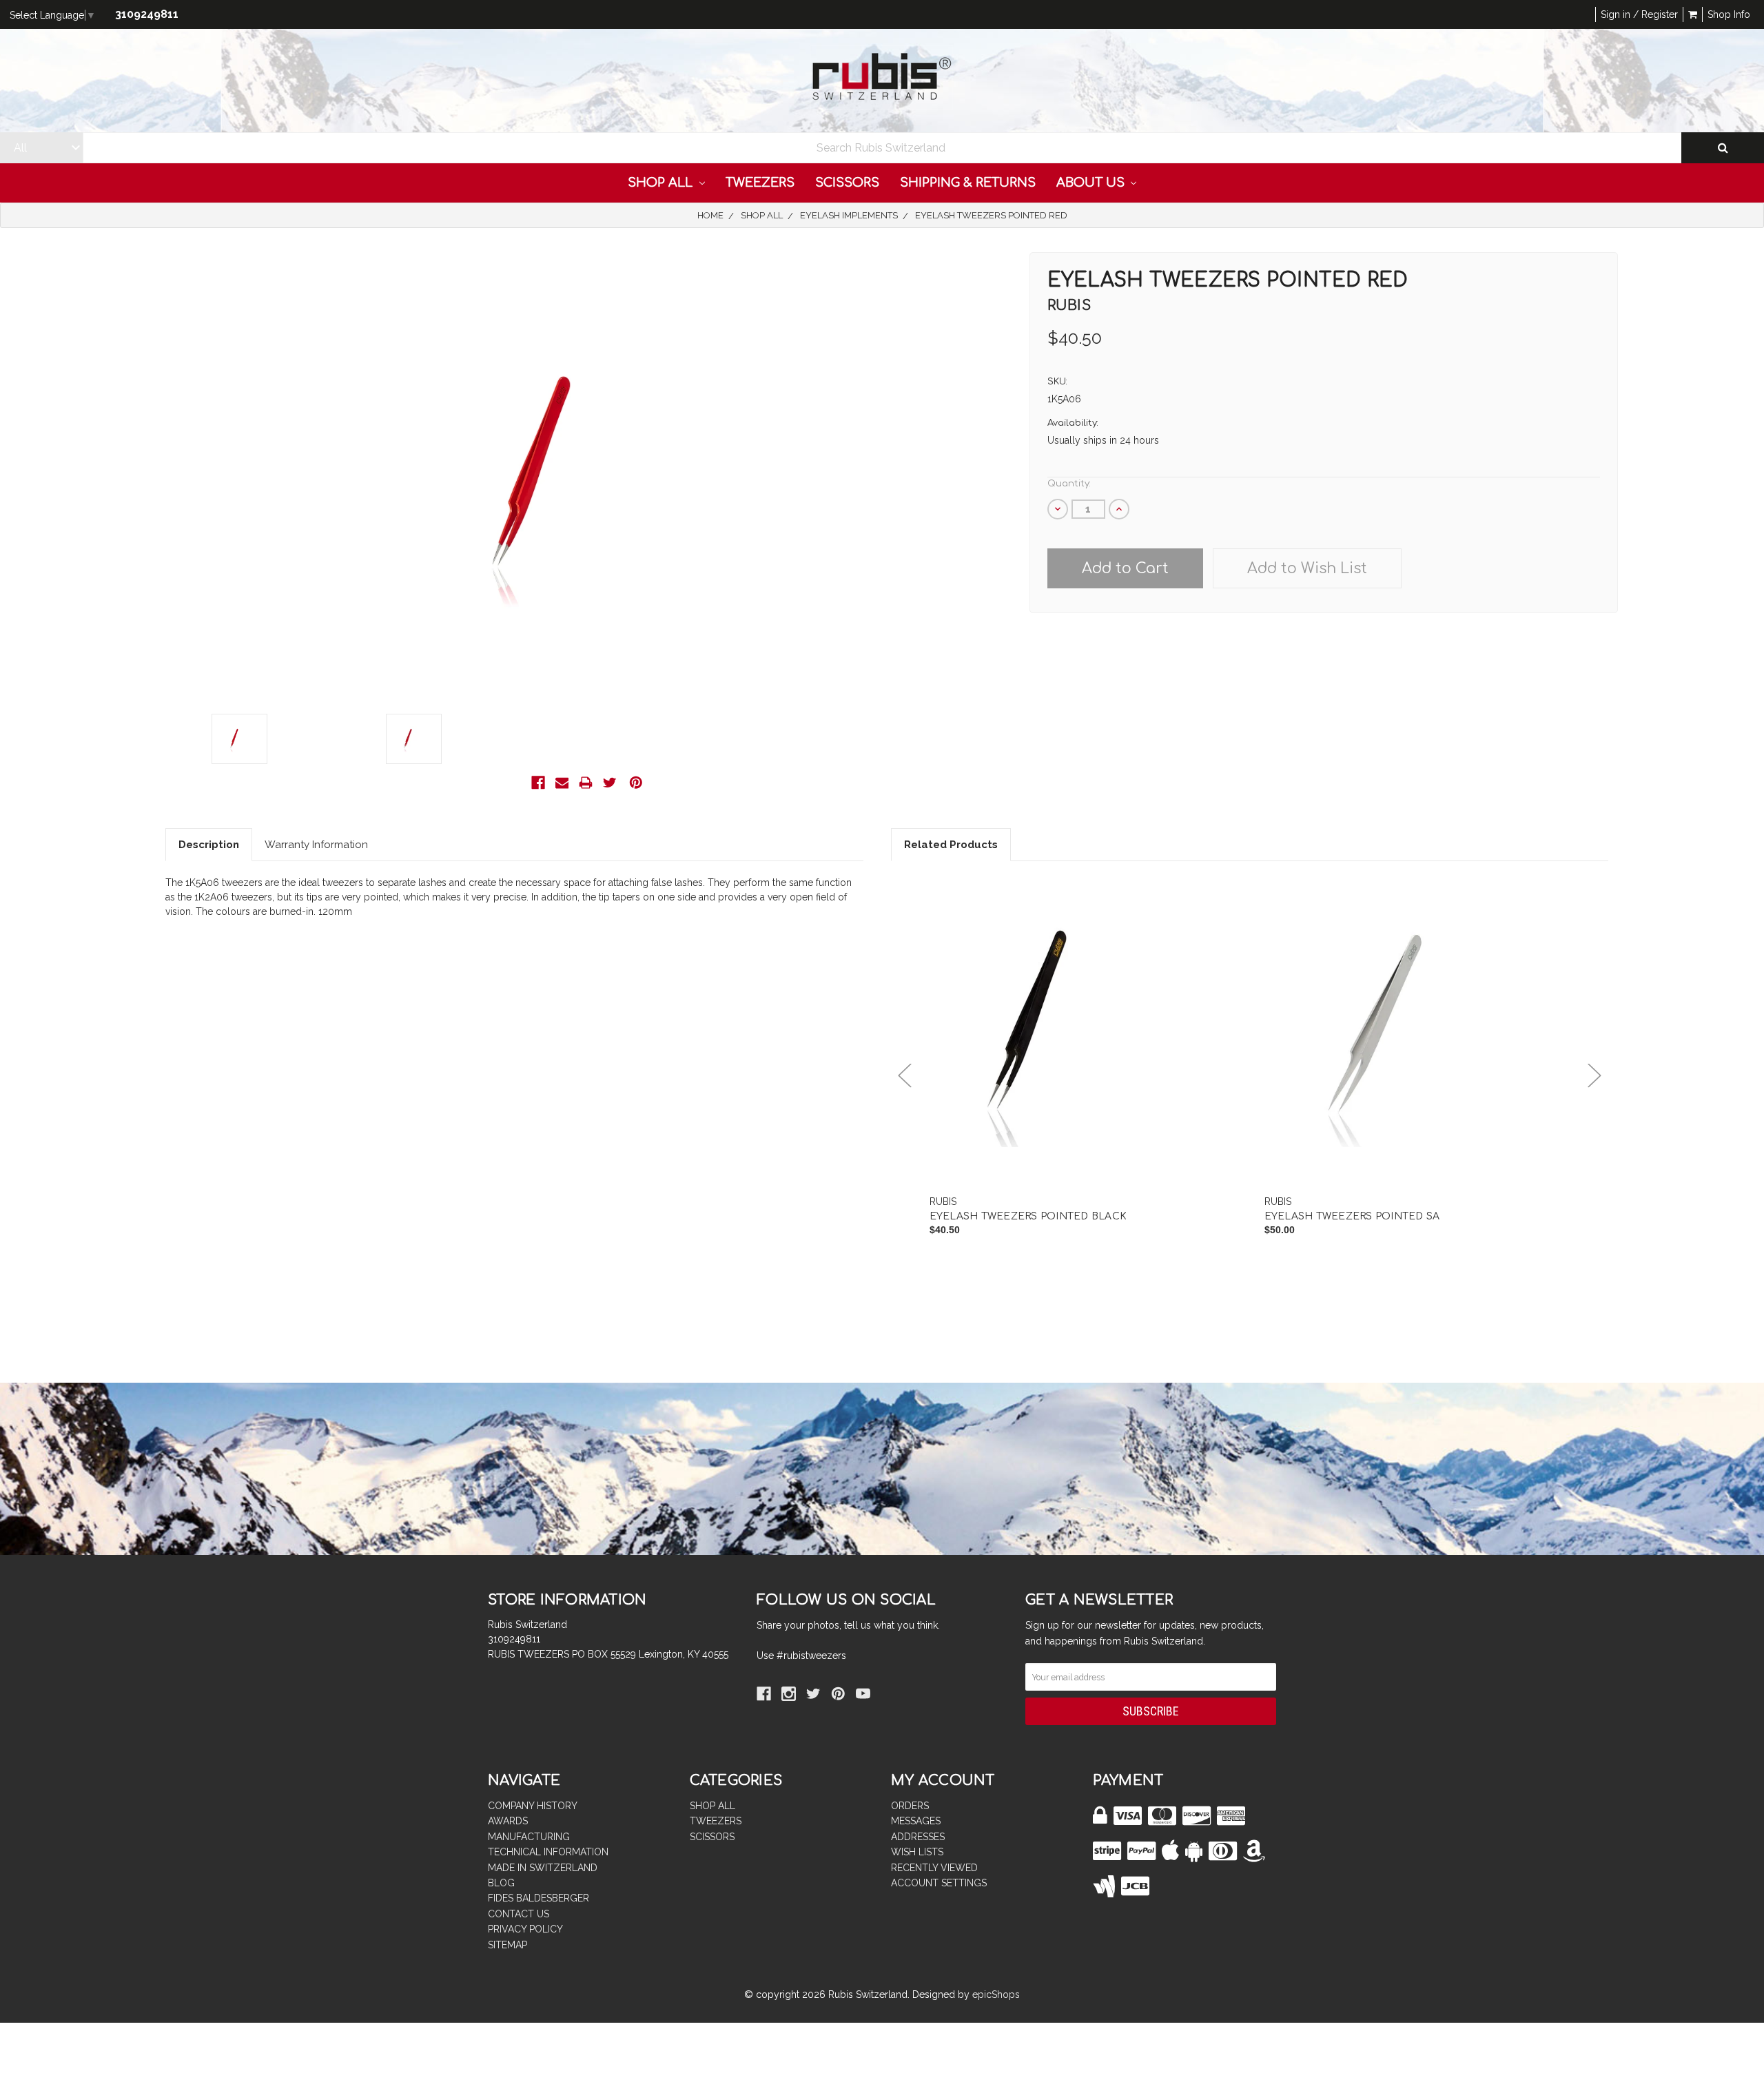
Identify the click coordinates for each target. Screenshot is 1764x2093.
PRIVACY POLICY (525, 1929)
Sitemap (507, 1945)
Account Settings (939, 1883)
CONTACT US (519, 1914)
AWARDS (508, 1821)
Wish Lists (917, 1852)
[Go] (1723, 148)
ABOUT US (1092, 183)
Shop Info (1729, 14)
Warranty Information (316, 845)
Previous (905, 1076)
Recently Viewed (934, 1868)
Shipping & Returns (968, 183)
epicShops (996, 1994)
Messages (916, 1821)
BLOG (501, 1883)
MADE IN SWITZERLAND (543, 1868)
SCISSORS (847, 183)
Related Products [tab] (951, 845)
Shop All (662, 183)
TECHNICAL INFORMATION (548, 1852)
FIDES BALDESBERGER (539, 1898)
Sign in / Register (1639, 14)
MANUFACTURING (529, 1837)
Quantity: (1069, 484)
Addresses (918, 1837)
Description (209, 845)
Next (1594, 1076)
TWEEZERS (760, 183)
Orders (910, 1806)
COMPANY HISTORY (533, 1806)
